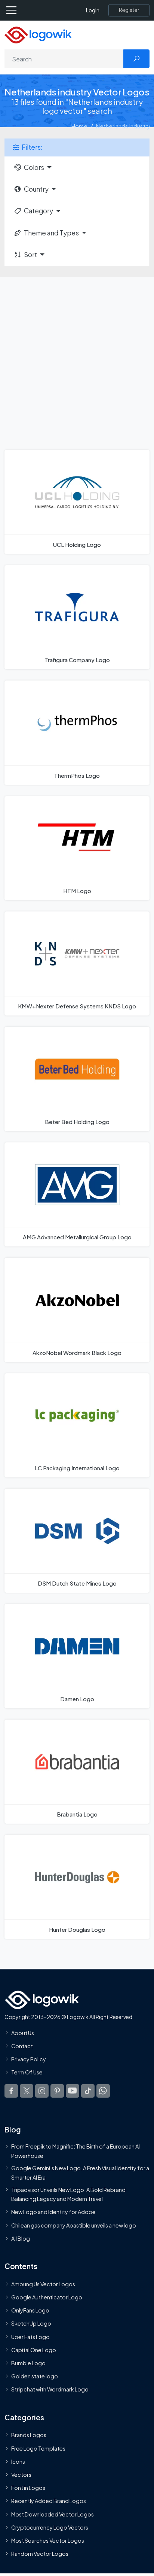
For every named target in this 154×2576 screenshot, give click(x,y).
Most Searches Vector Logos (48, 2540)
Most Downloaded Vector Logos (53, 2514)
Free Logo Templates (38, 2448)
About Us (23, 2033)
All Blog (21, 2238)
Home (79, 126)
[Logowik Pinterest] (57, 2091)
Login (93, 10)
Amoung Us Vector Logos (43, 2284)
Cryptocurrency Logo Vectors (50, 2527)
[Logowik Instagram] (42, 2091)
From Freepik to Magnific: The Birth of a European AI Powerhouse (76, 2151)
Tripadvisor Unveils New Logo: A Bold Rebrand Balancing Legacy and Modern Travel (68, 2194)
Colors (34, 167)
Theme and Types (51, 233)
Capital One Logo (34, 2350)
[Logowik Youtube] (73, 2091)
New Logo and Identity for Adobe (53, 2212)
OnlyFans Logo (30, 2311)
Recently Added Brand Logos (49, 2501)
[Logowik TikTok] (88, 2091)
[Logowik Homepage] (38, 34)
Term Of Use (27, 2073)
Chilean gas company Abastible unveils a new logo (74, 2225)
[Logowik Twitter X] (27, 2091)
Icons (18, 2461)
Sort (30, 255)
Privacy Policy (29, 2059)
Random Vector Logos (40, 2554)
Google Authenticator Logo (47, 2298)
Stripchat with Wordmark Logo (50, 2390)
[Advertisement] (77, 358)
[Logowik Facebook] (11, 2091)
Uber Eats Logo (30, 2337)
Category (38, 211)
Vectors (21, 2475)
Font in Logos (28, 2488)
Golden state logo (35, 2376)
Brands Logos (29, 2435)
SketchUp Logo (31, 2324)
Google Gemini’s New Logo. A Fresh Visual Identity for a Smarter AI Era (80, 2173)
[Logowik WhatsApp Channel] (103, 2091)
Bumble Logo (28, 2363)
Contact (22, 2046)
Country (36, 189)
